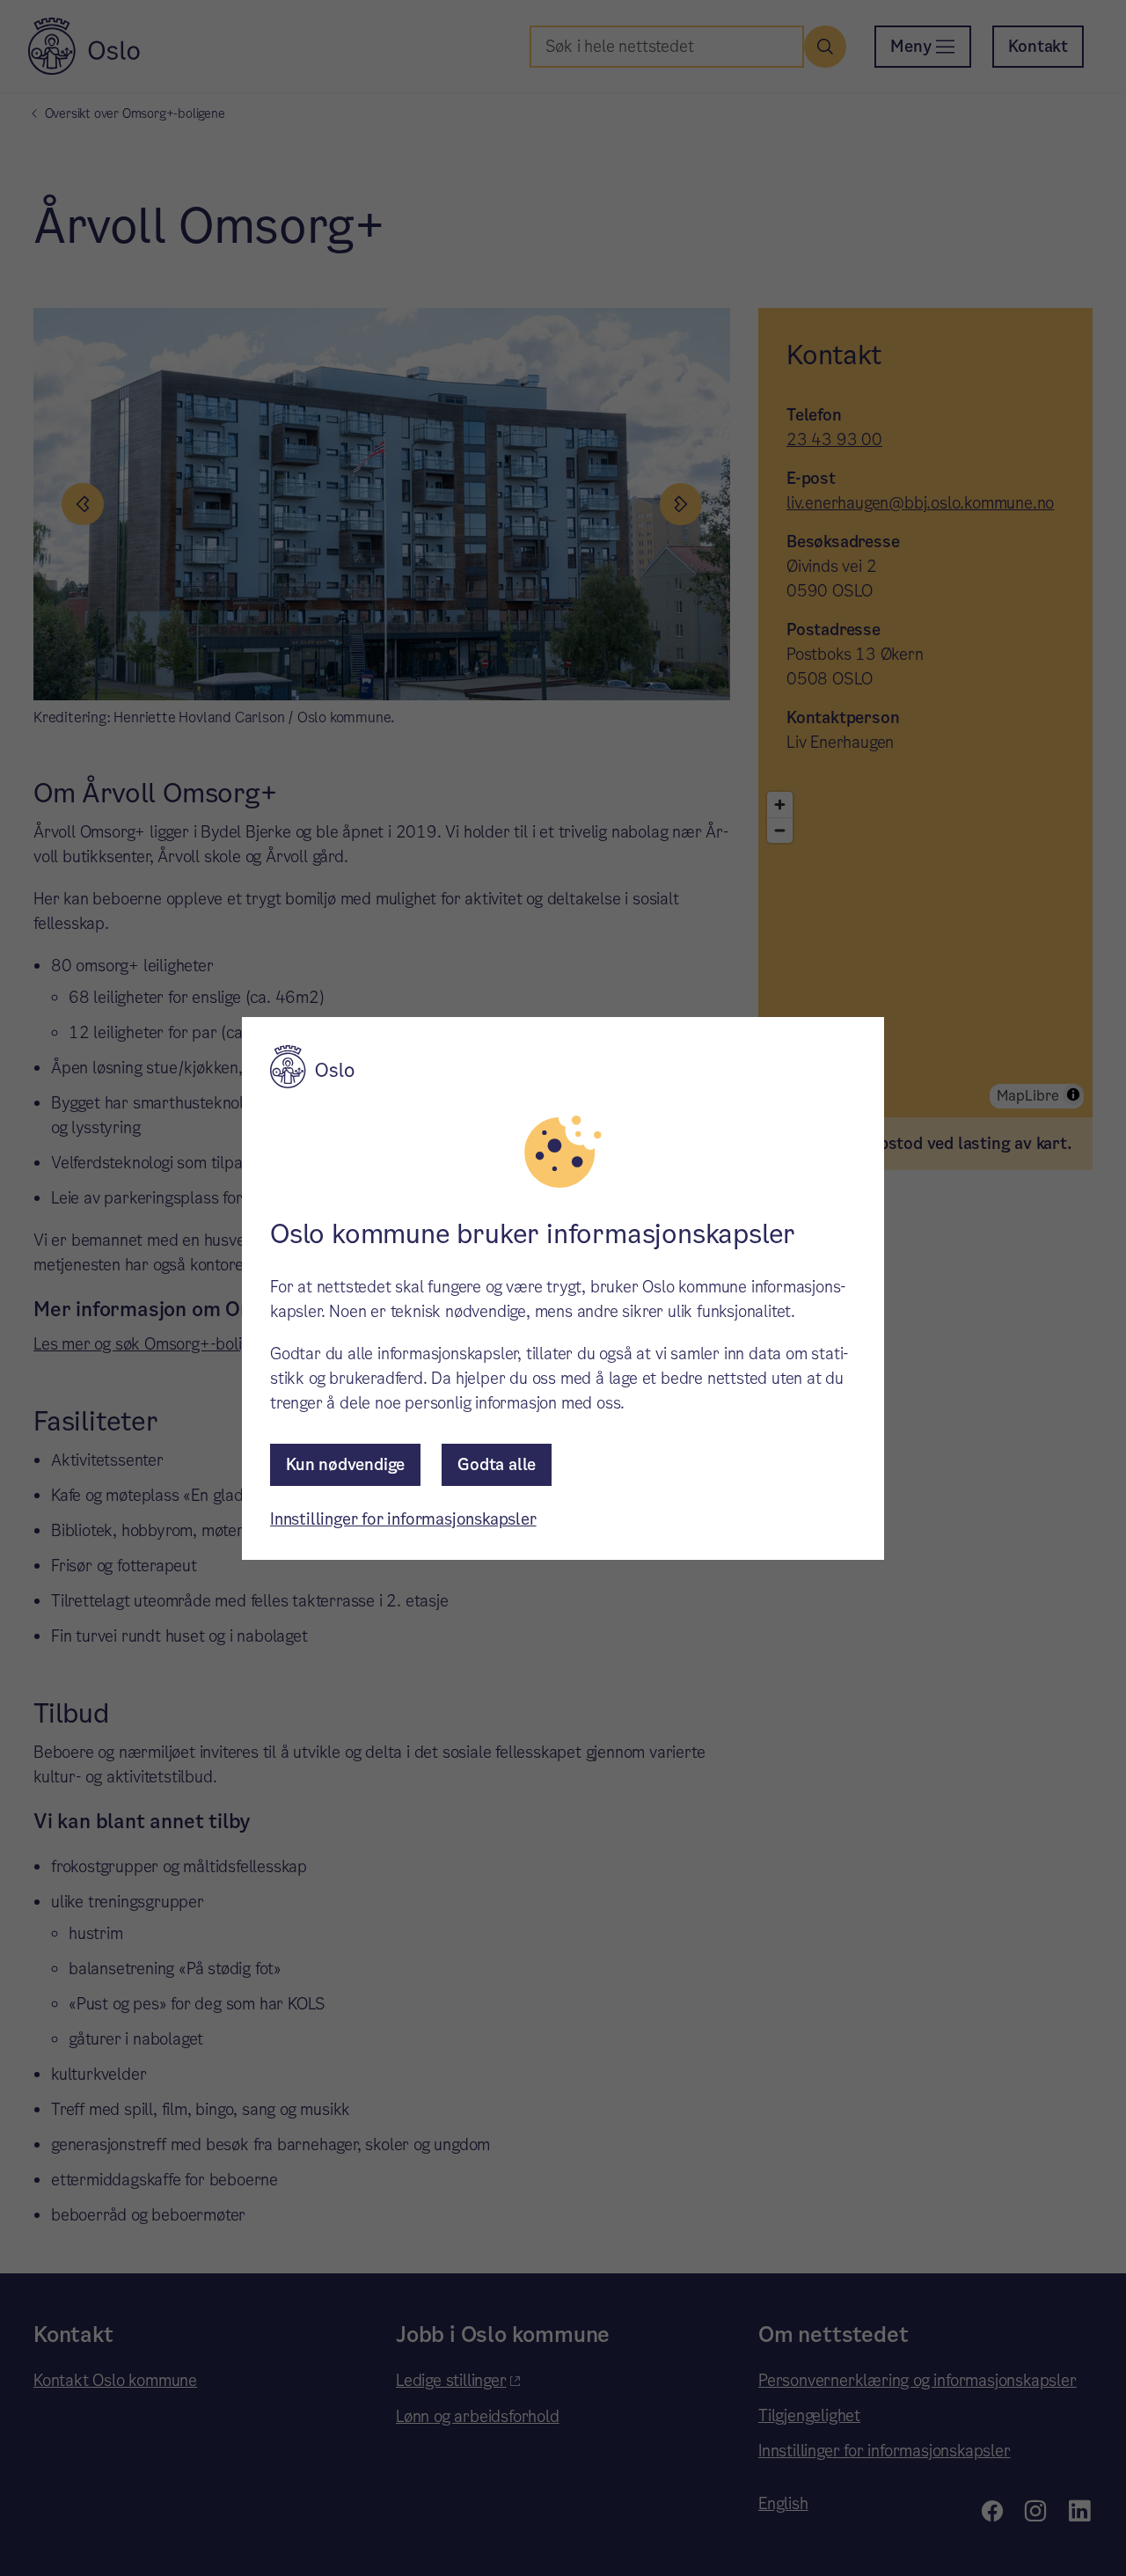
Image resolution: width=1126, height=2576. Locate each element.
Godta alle (497, 1464)
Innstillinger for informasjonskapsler (403, 1519)
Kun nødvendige (345, 1464)
